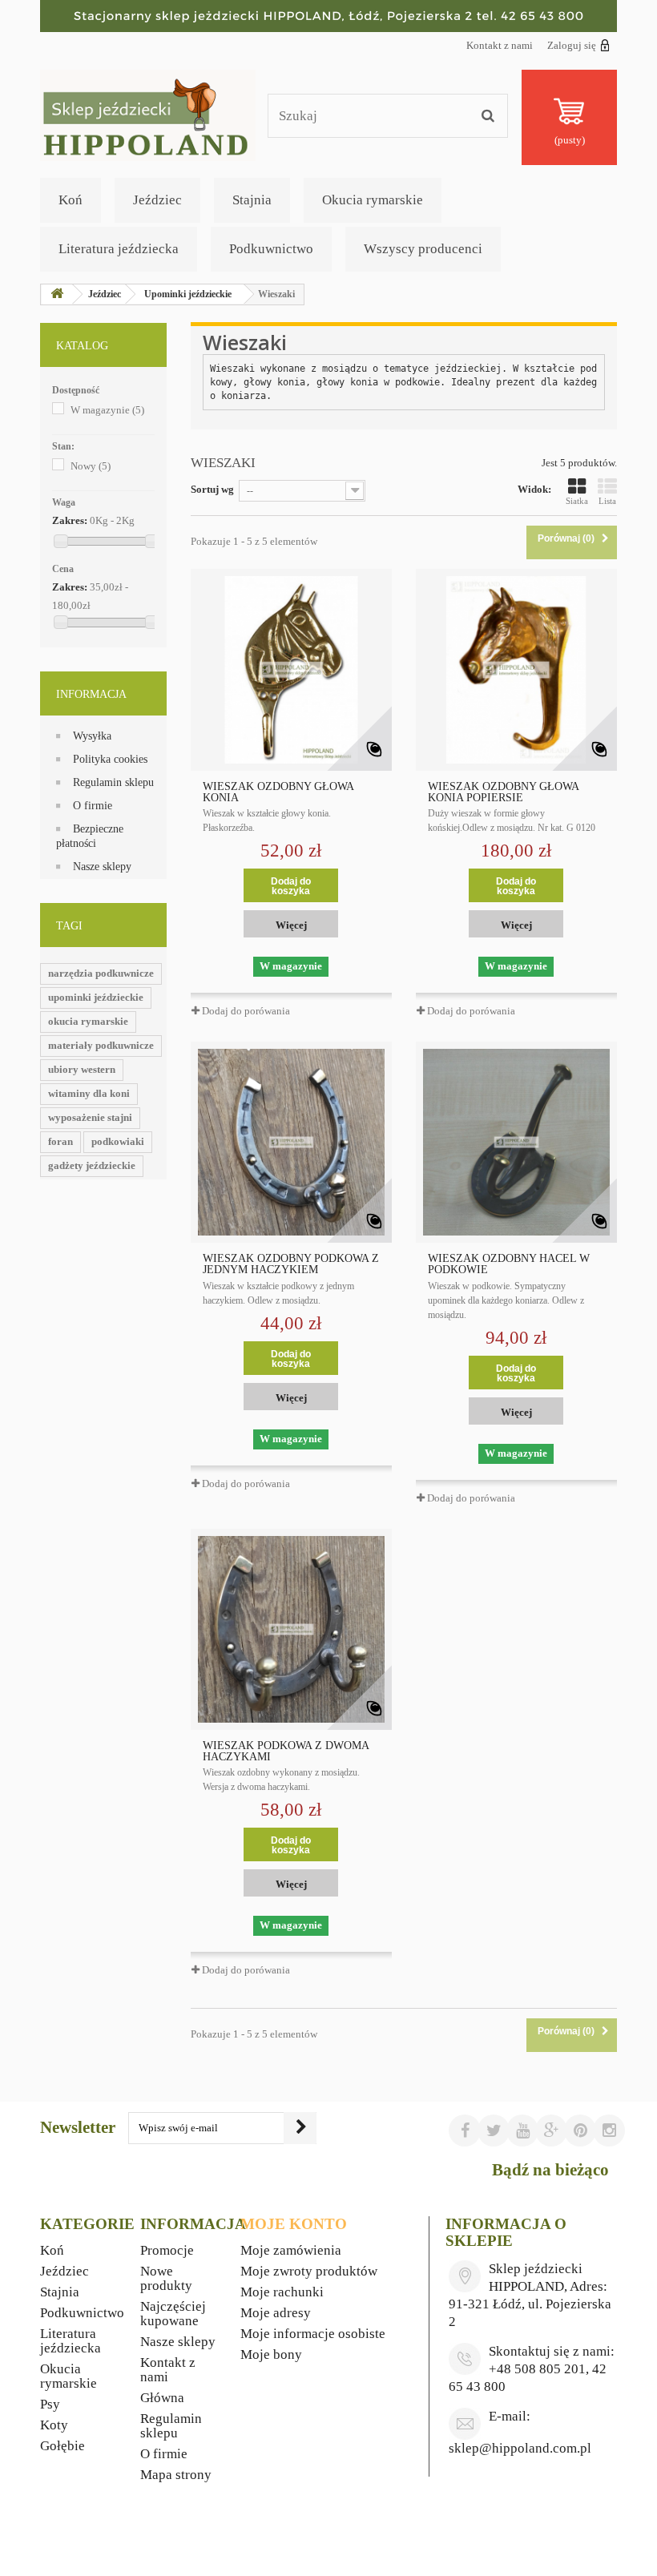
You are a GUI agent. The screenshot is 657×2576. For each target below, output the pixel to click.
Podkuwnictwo (271, 249)
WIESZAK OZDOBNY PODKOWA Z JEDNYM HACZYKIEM (291, 1264)
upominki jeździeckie (96, 997)
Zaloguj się (572, 45)
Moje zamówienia (291, 2250)
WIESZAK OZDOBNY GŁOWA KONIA (278, 792)
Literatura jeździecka (119, 249)
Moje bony (271, 2354)
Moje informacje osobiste (313, 2334)
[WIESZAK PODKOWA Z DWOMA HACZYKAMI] (291, 1629)
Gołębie (62, 2446)
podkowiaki (118, 1141)
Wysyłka (92, 736)
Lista (607, 501)
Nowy (91, 466)
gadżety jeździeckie (92, 1165)
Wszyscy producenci (423, 249)
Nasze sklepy (102, 867)
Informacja (91, 694)
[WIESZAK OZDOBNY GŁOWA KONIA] (291, 669)
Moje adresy (276, 2313)
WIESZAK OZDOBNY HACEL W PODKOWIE (509, 1264)
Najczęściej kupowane (173, 2314)
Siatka (577, 501)
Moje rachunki (282, 2292)
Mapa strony (176, 2475)
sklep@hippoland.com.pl (520, 2448)
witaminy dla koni (89, 1093)
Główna (162, 2398)
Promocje (167, 2250)
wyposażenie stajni (90, 1117)
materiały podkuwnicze (101, 1045)
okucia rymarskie (88, 1021)
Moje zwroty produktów (309, 2271)
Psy (50, 2404)
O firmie (93, 806)
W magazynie (107, 410)
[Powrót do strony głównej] (57, 294)
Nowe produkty (166, 2278)
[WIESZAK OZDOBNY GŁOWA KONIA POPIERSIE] (516, 669)
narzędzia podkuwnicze (101, 973)
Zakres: (70, 520)
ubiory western (82, 1069)
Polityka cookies (110, 759)
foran (60, 1141)
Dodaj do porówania (246, 1011)
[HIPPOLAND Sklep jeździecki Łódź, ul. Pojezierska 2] (328, 16)
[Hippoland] (148, 114)
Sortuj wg (212, 489)
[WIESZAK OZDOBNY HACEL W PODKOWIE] (516, 1142)
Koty (54, 2425)
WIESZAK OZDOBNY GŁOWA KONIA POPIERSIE (503, 792)
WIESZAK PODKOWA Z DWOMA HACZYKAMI (286, 1752)
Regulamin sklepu (113, 782)
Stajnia (252, 200)
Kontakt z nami (500, 45)
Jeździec (157, 200)
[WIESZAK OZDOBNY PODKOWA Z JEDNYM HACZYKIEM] (291, 1142)
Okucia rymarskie (373, 200)
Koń (71, 200)
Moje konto (294, 2224)
